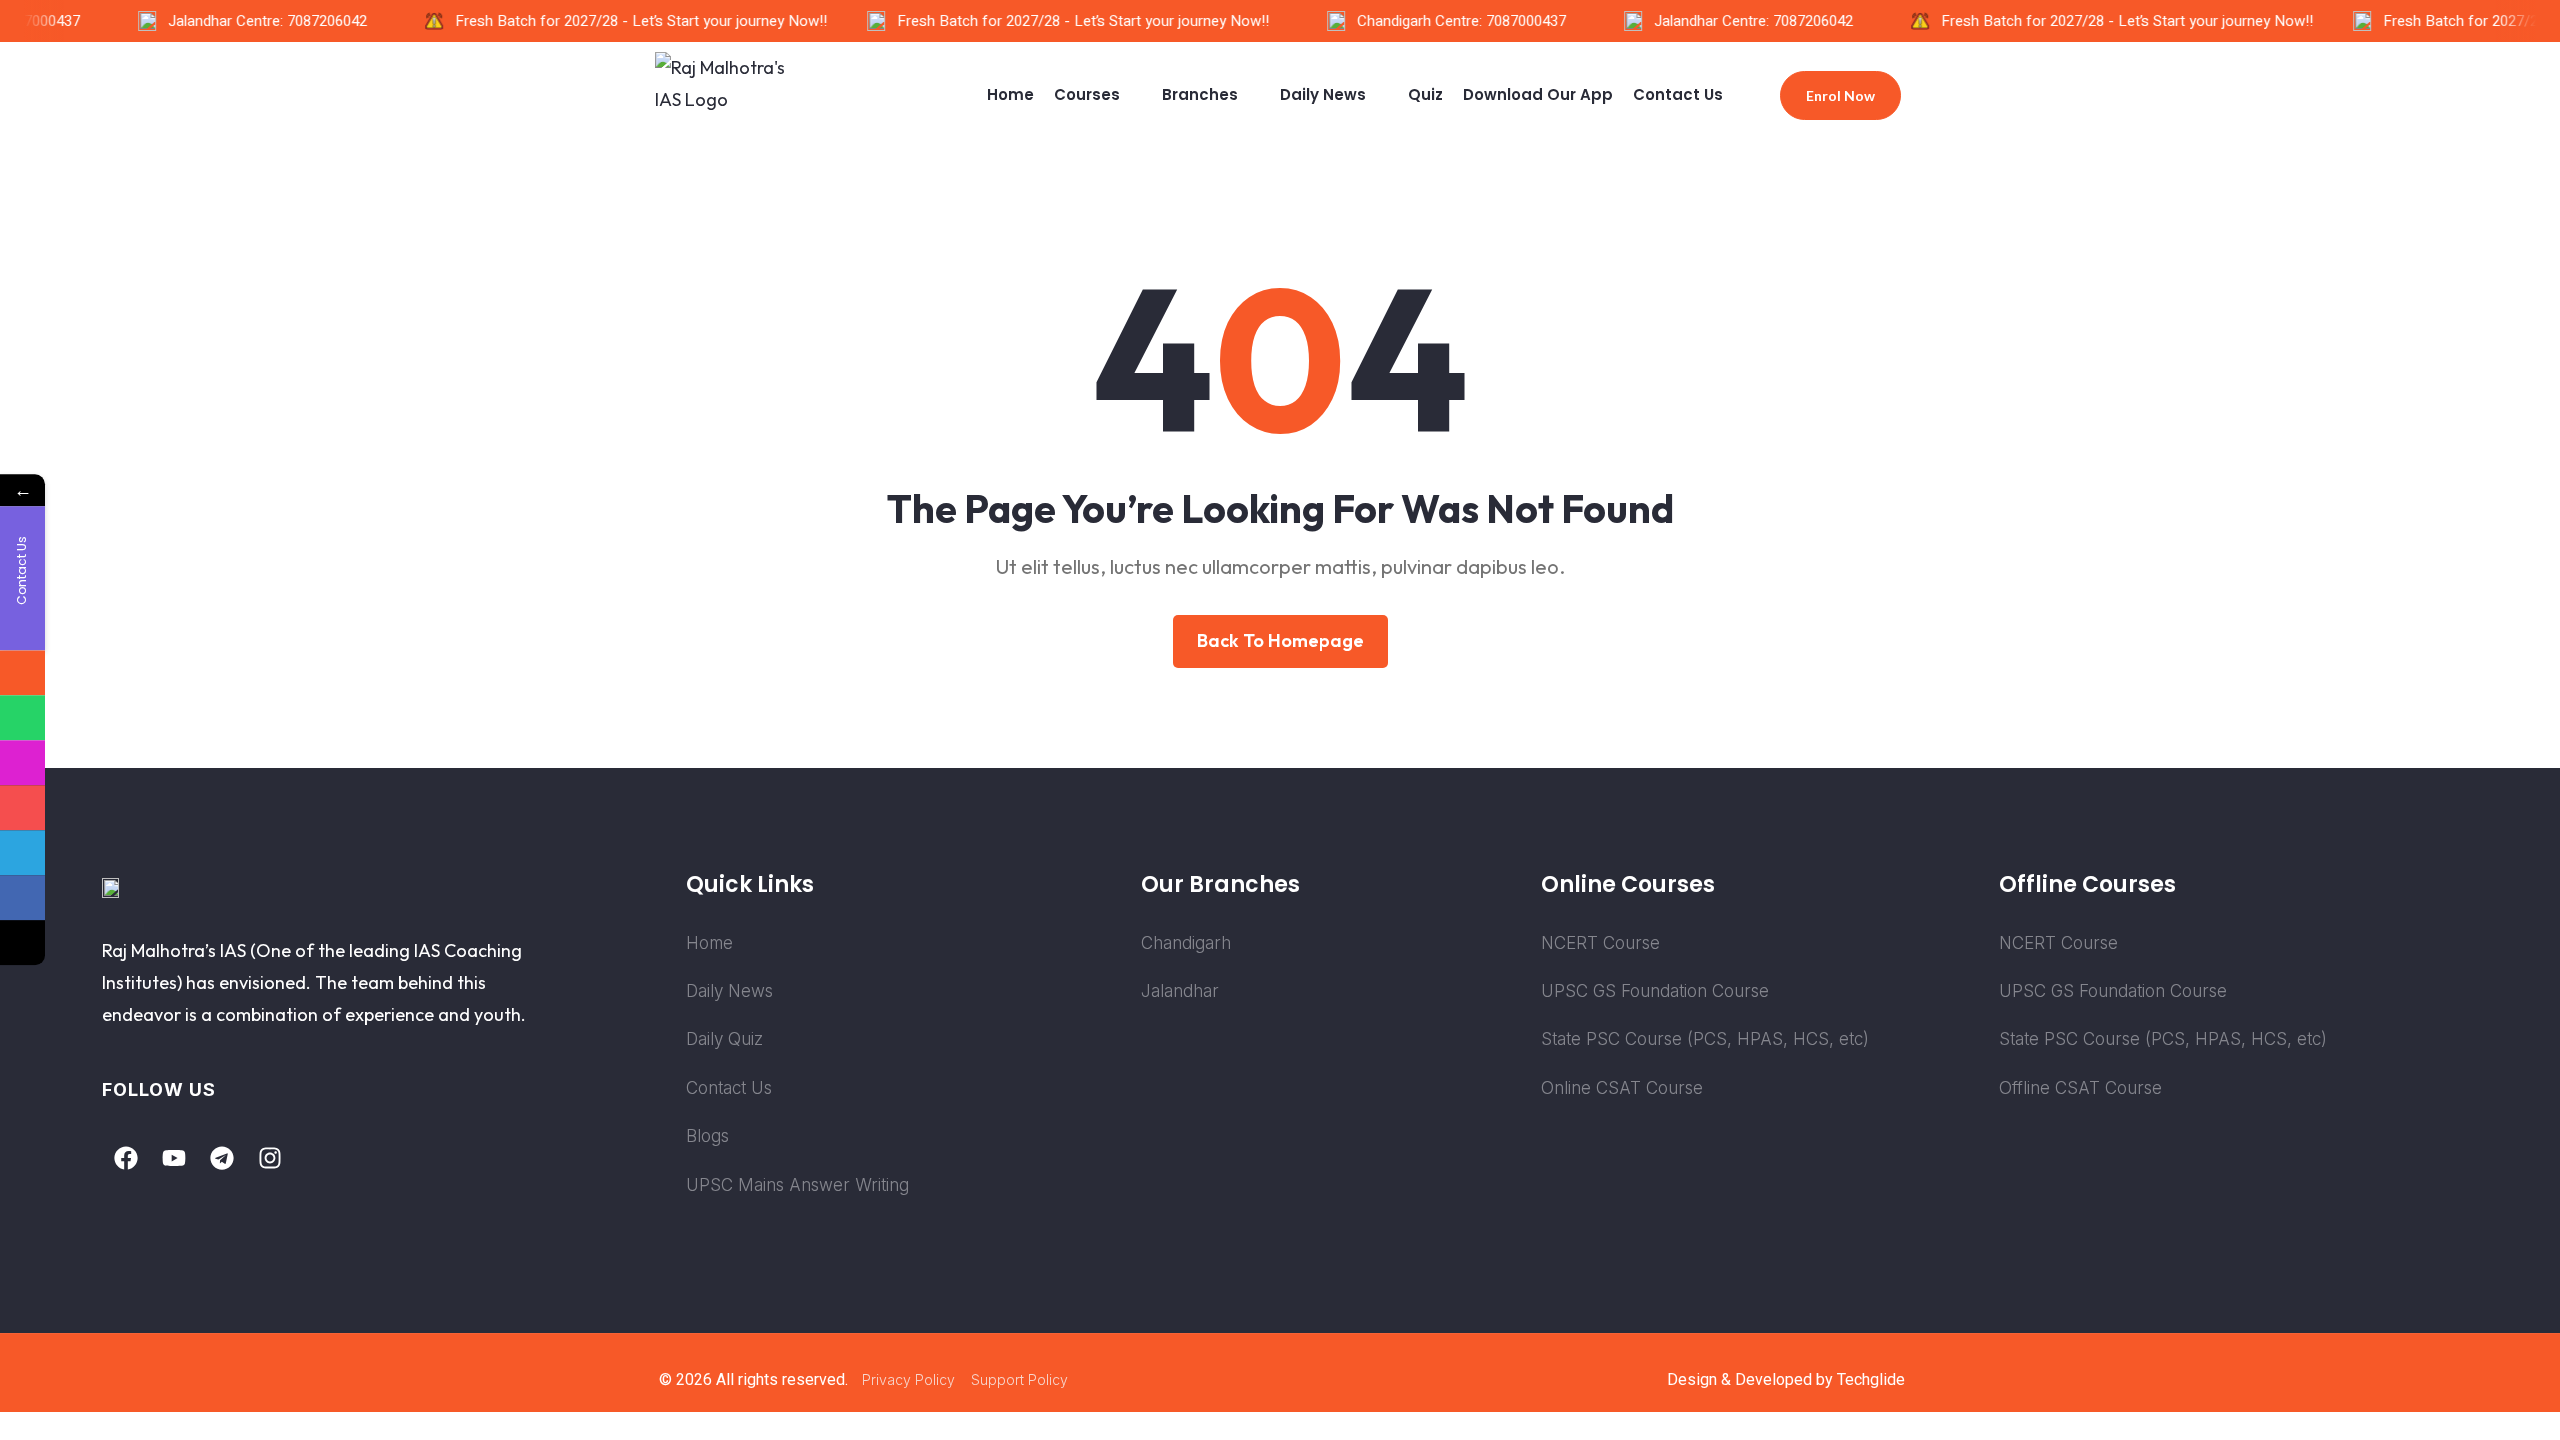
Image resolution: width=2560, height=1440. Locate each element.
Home (1010, 94)
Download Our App (1538, 94)
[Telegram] (222, 1158)
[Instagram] (270, 1158)
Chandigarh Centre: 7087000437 (1447, 21)
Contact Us (1678, 94)
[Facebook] (126, 1158)
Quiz (1425, 94)
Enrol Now (1840, 95)
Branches (1200, 94)
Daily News (1323, 94)
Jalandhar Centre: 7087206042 (253, 21)
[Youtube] (174, 1158)
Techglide (1871, 1379)
